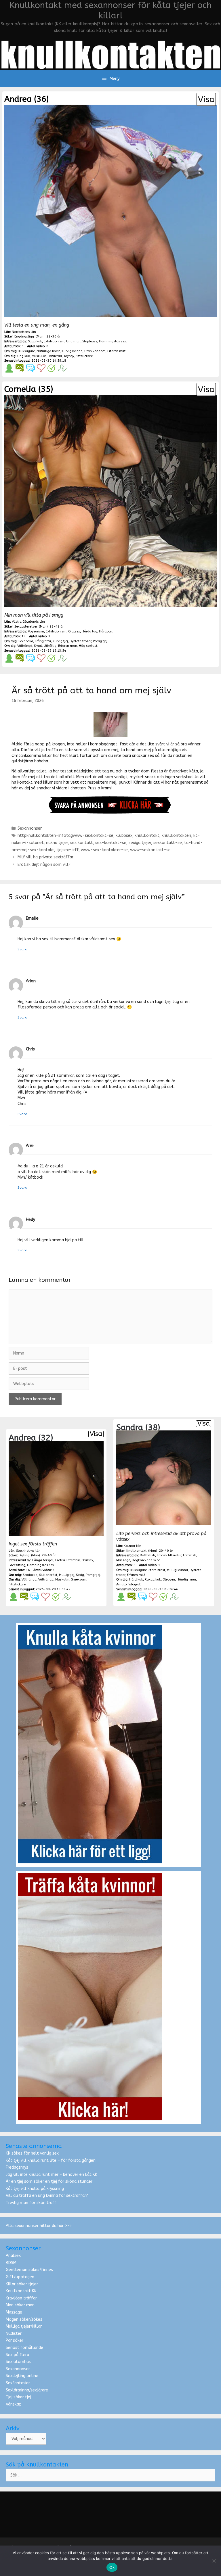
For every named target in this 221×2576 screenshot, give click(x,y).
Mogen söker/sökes (24, 2319)
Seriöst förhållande (24, 2348)
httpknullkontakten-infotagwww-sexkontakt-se (65, 836)
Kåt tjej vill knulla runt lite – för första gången (51, 2160)
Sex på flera (17, 2355)
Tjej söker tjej (18, 2397)
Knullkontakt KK (21, 2291)
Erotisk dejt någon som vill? (44, 865)
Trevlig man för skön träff (31, 2203)
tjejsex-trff (67, 850)
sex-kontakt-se (111, 843)
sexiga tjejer (140, 843)
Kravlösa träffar (21, 2298)
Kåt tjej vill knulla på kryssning (35, 2189)
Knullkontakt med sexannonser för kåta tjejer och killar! (110, 10)
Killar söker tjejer (22, 2284)
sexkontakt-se (168, 843)
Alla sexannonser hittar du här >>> (39, 2226)
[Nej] (214, 2561)
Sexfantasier (18, 2383)
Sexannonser (30, 828)
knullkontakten (176, 836)
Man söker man (20, 2305)
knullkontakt (147, 836)
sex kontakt (82, 843)
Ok (112, 2567)
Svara (22, 949)
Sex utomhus (18, 2362)
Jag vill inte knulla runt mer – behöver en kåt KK (52, 2175)
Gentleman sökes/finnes (29, 2270)
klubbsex (124, 836)
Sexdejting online (22, 2376)
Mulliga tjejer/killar (24, 2326)
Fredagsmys (17, 2167)
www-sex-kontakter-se (104, 850)
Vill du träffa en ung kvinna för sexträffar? (47, 2196)
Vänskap (14, 2404)
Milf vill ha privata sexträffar (45, 857)
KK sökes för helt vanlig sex (32, 2153)
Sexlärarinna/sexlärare (27, 2390)
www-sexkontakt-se (150, 850)
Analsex (13, 2256)
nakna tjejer (57, 843)
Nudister (14, 2334)
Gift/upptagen (20, 2277)
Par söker (15, 2340)
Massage (14, 2312)
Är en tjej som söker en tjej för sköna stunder (49, 2181)
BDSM (11, 2263)
